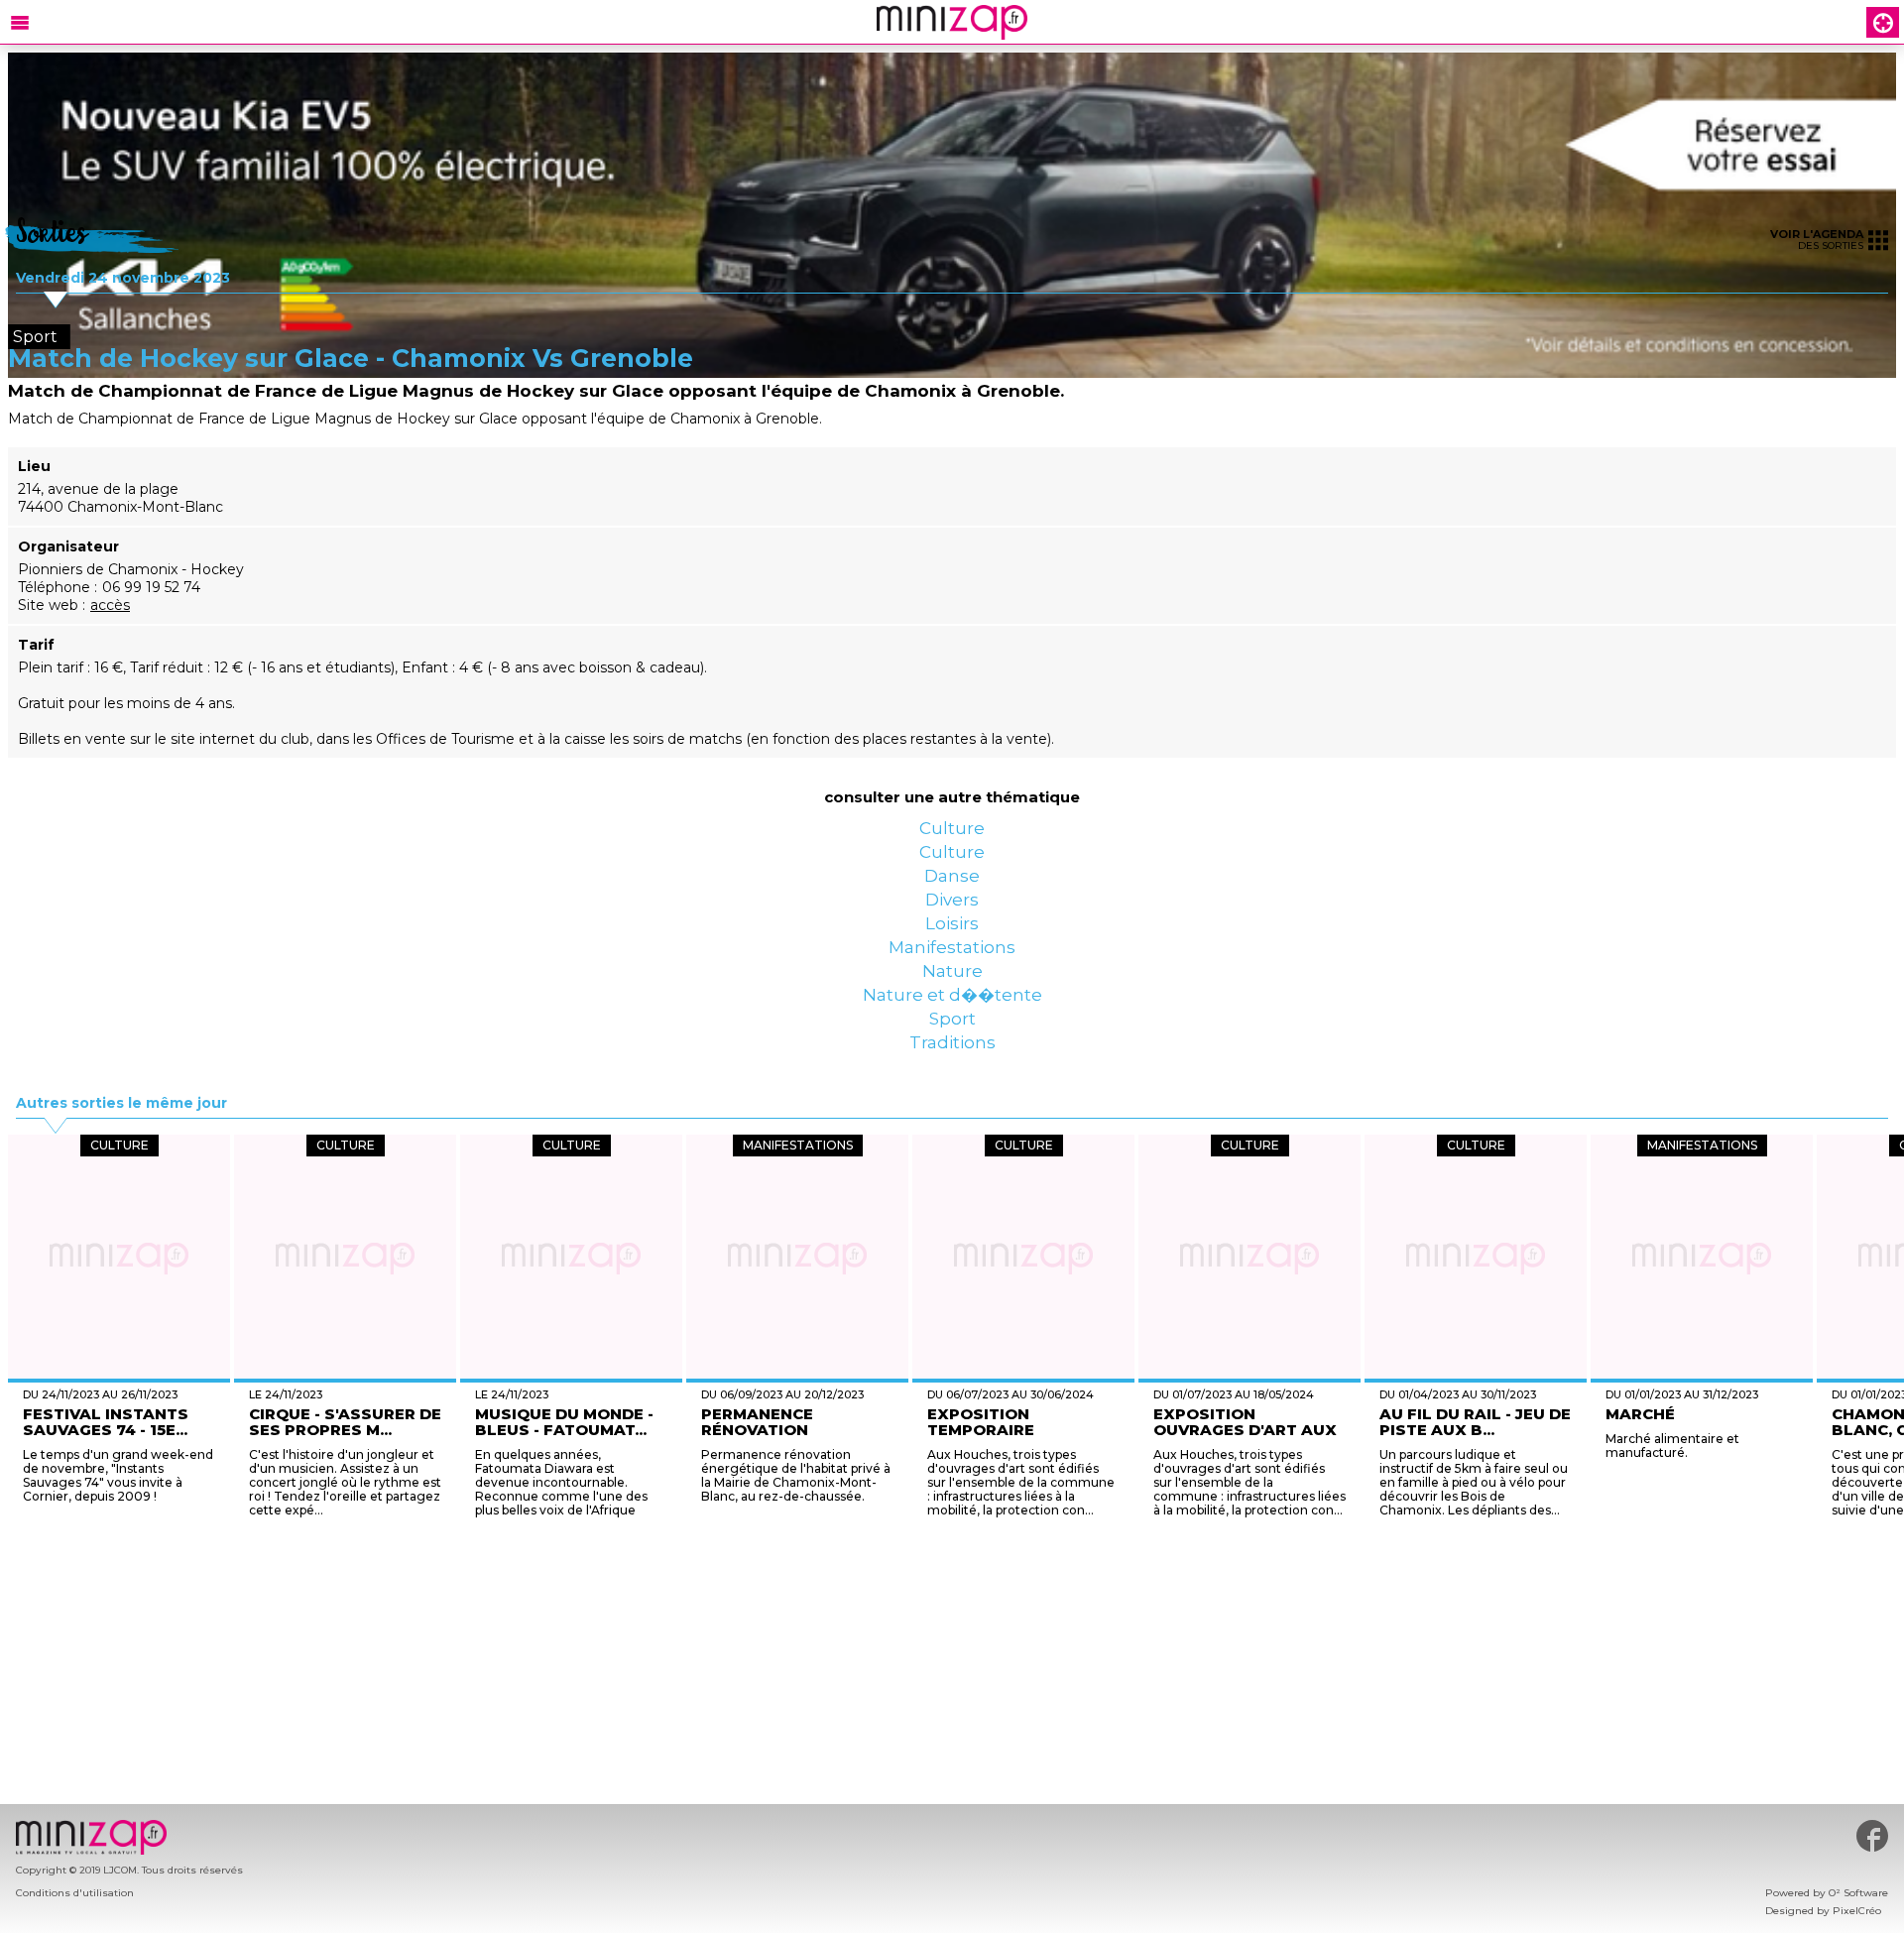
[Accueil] (952, 22)
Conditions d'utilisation (75, 1893)
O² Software (1858, 1893)
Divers (952, 954)
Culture (952, 835)
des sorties (1817, 240)
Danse (952, 914)
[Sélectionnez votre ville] (1884, 22)
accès (110, 605)
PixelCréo (1857, 1911)
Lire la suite (905, 1662)
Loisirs (952, 994)
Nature (952, 1073)
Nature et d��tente (952, 1113)
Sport (952, 1152)
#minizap (1872, 1836)
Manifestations (952, 1033)
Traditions (952, 1192)
